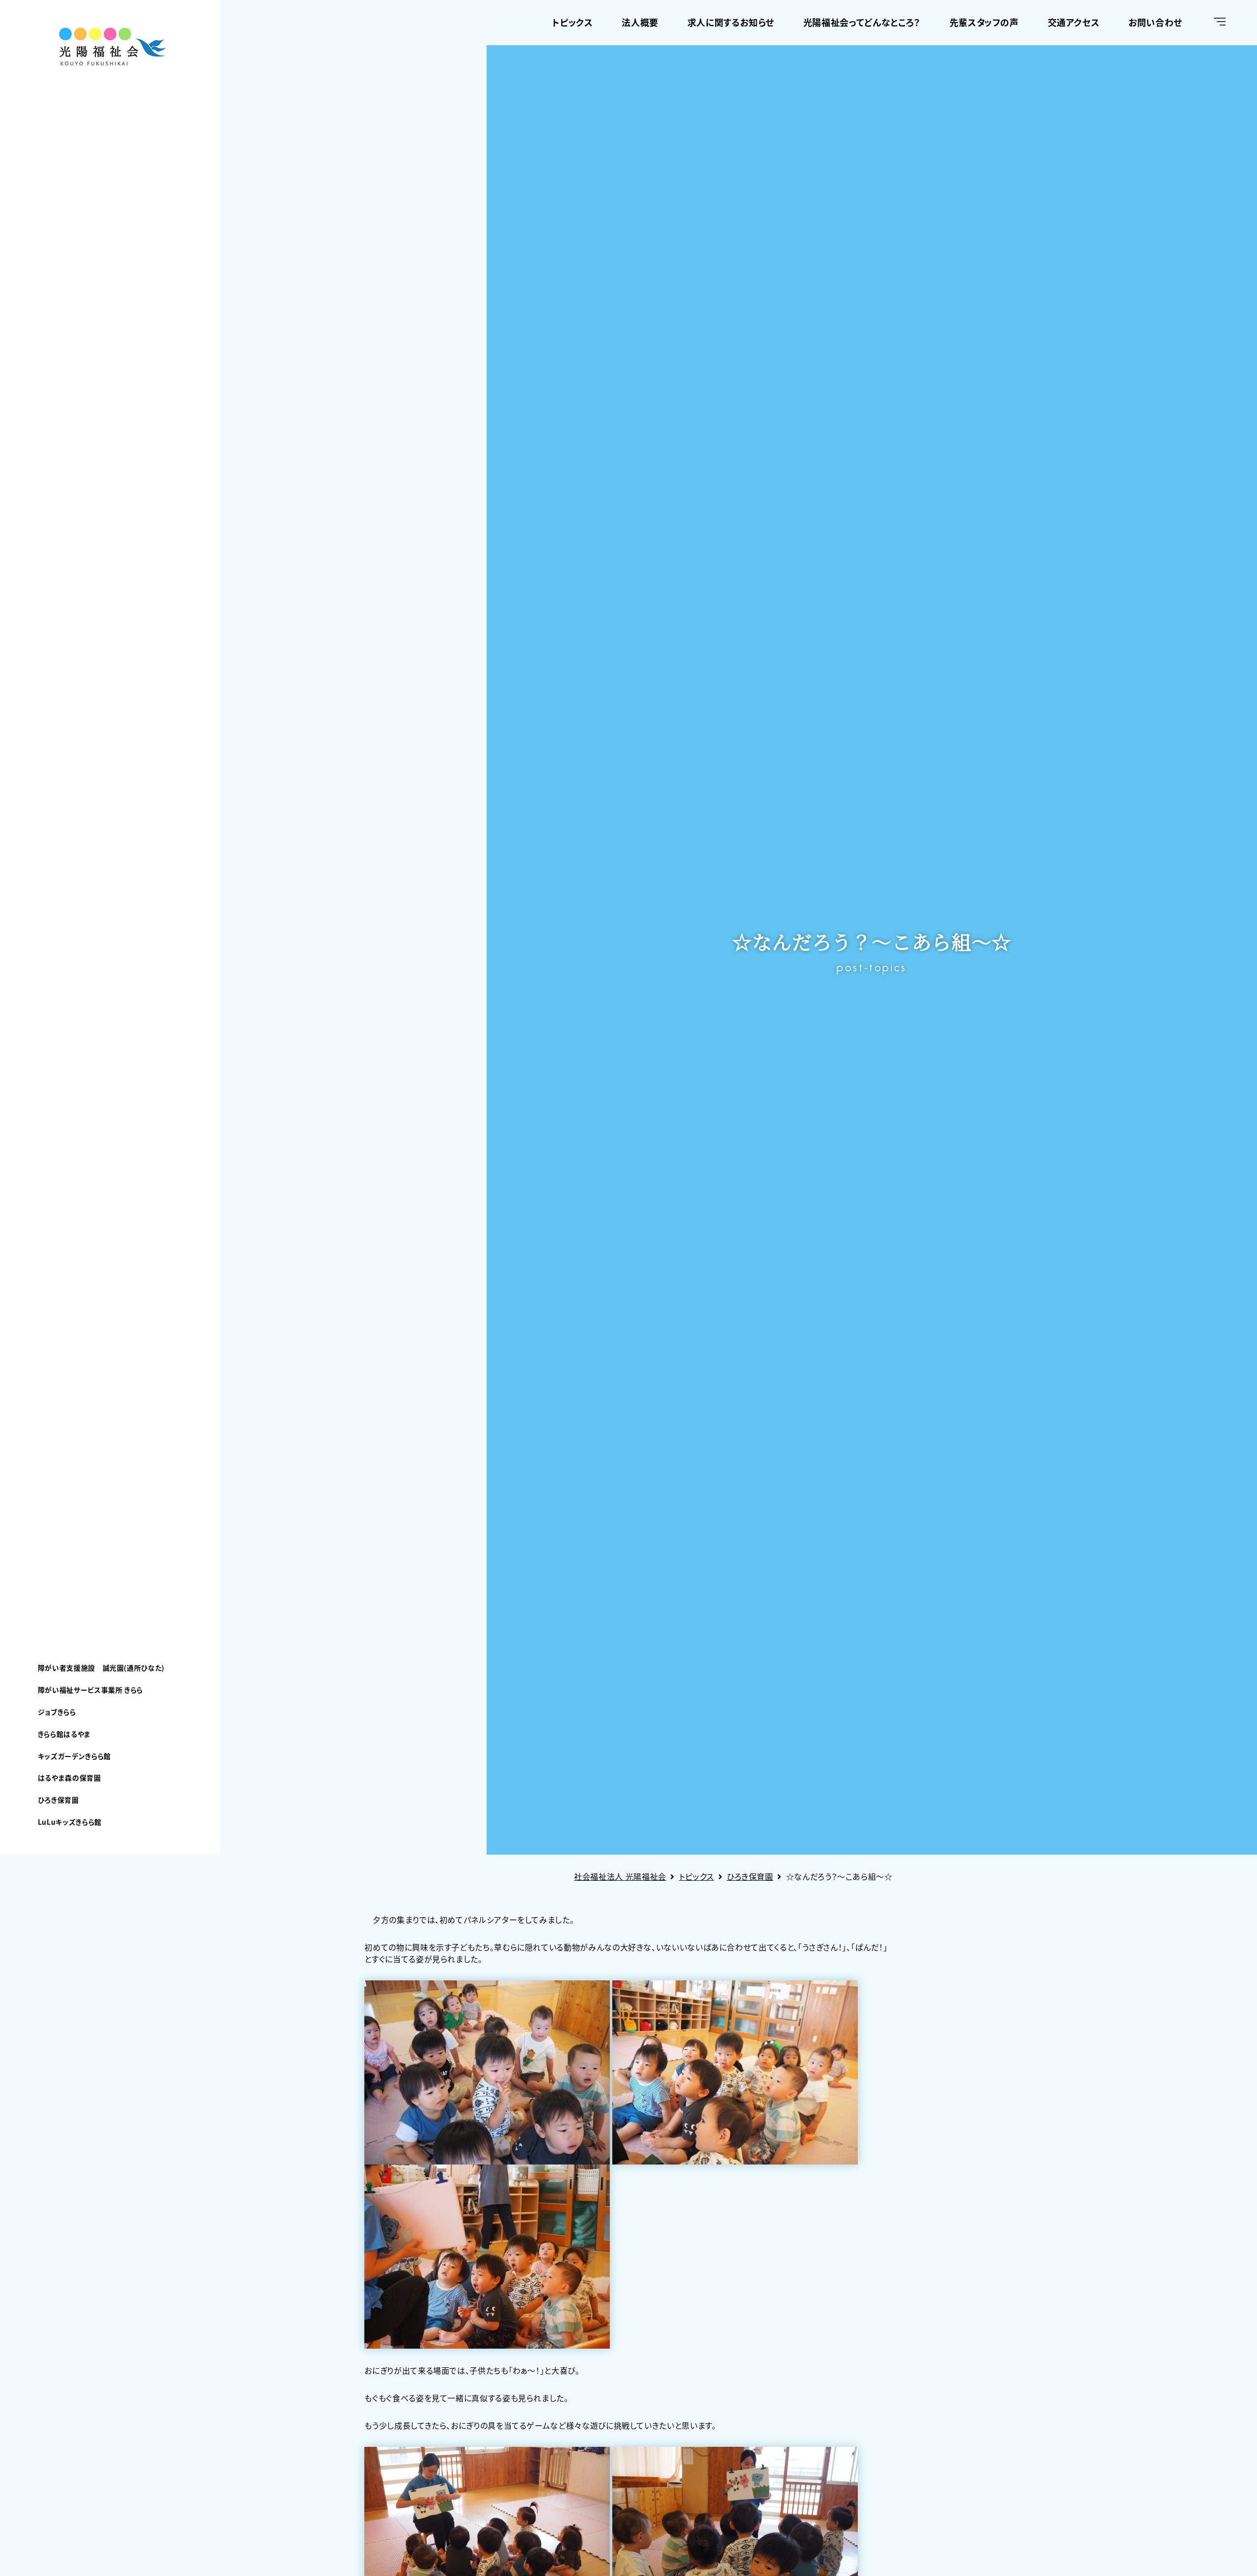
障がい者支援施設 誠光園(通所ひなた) (101, 1668)
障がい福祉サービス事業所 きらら (90, 1690)
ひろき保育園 (58, 1800)
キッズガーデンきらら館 (74, 1756)
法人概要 (640, 22)
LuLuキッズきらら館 (70, 1822)
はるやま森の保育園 (69, 1778)
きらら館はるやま (64, 1734)
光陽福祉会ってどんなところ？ (862, 22)
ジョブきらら (57, 1712)
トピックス (572, 22)
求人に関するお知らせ (731, 22)
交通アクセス (1074, 22)
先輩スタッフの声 (984, 22)
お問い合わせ (1155, 22)
